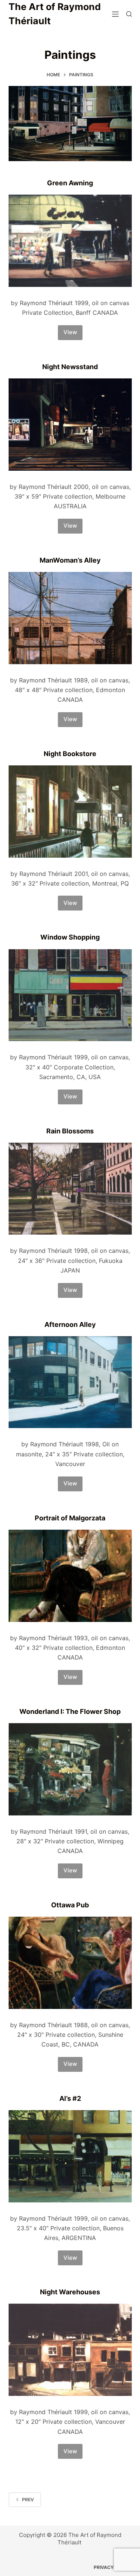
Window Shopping (70, 937)
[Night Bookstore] (70, 812)
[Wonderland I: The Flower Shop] (70, 1769)
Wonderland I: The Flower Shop (70, 1711)
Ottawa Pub (70, 1905)
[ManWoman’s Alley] (70, 618)
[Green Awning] (70, 241)
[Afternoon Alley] (70, 1382)
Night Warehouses (70, 2292)
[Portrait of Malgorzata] (70, 1576)
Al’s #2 (70, 2098)
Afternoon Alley (70, 1324)
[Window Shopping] (70, 995)
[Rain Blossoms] (70, 1189)
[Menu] (115, 14)
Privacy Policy (113, 2567)
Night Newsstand (70, 367)
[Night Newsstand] (70, 425)
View (73, 334)
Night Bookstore (70, 754)
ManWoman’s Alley (70, 560)
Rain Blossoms (70, 1131)
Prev (28, 2500)
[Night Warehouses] (70, 2350)
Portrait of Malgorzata (70, 1518)
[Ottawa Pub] (70, 1963)
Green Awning (70, 183)
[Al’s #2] (70, 2156)
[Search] (129, 14)
